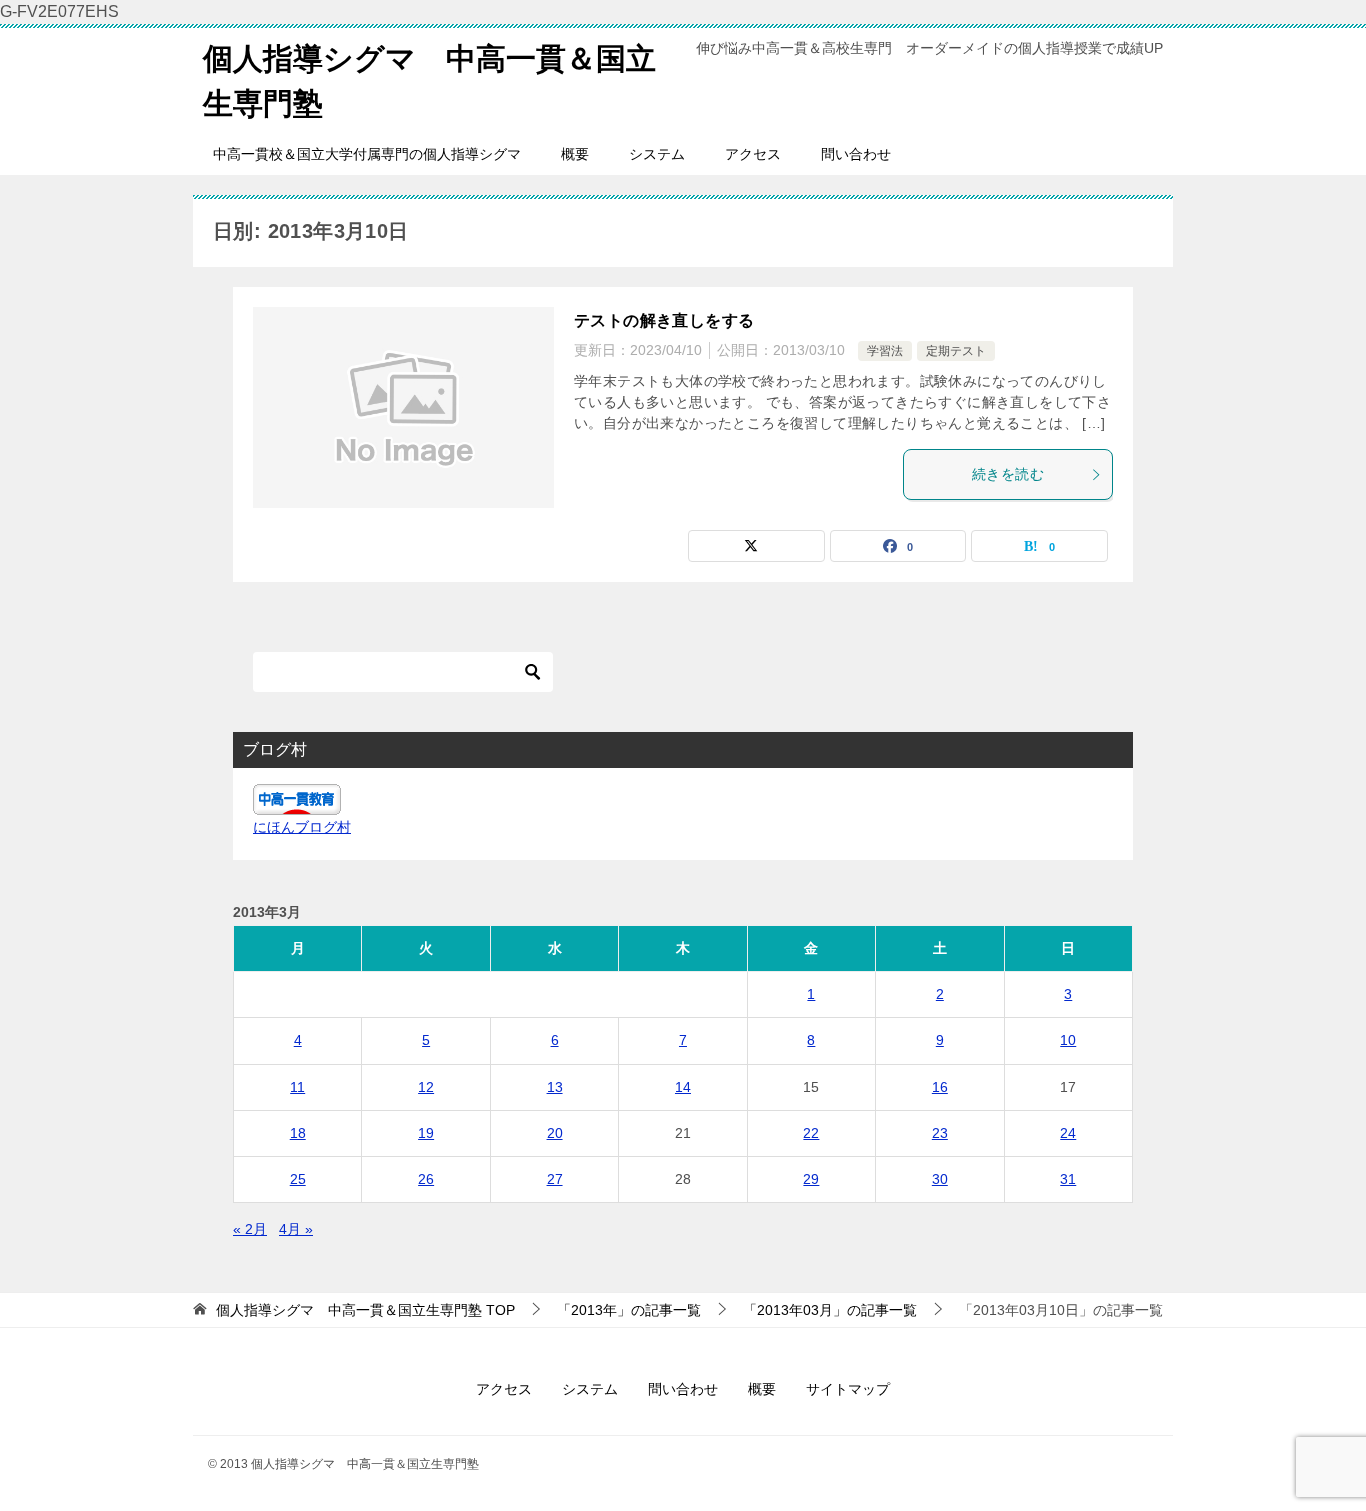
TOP (365, 1310)
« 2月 (250, 1229)
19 (426, 1133)
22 (811, 1133)
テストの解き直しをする (664, 320)
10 (1068, 1040)
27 (555, 1179)
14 (683, 1087)
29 (811, 1179)
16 (940, 1087)
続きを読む (1008, 474)
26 (426, 1179)
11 (297, 1087)
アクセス (753, 154)
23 (940, 1133)
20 (555, 1133)
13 (555, 1087)
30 (940, 1179)
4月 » (296, 1229)
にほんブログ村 (302, 827)
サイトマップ (848, 1389)
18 (298, 1133)
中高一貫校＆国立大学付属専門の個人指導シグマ (367, 154)
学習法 (885, 351)
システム (657, 154)
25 (298, 1179)
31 (1068, 1179)
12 (426, 1087)
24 (1068, 1133)
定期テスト (956, 351)
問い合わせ (856, 154)
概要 (575, 154)
